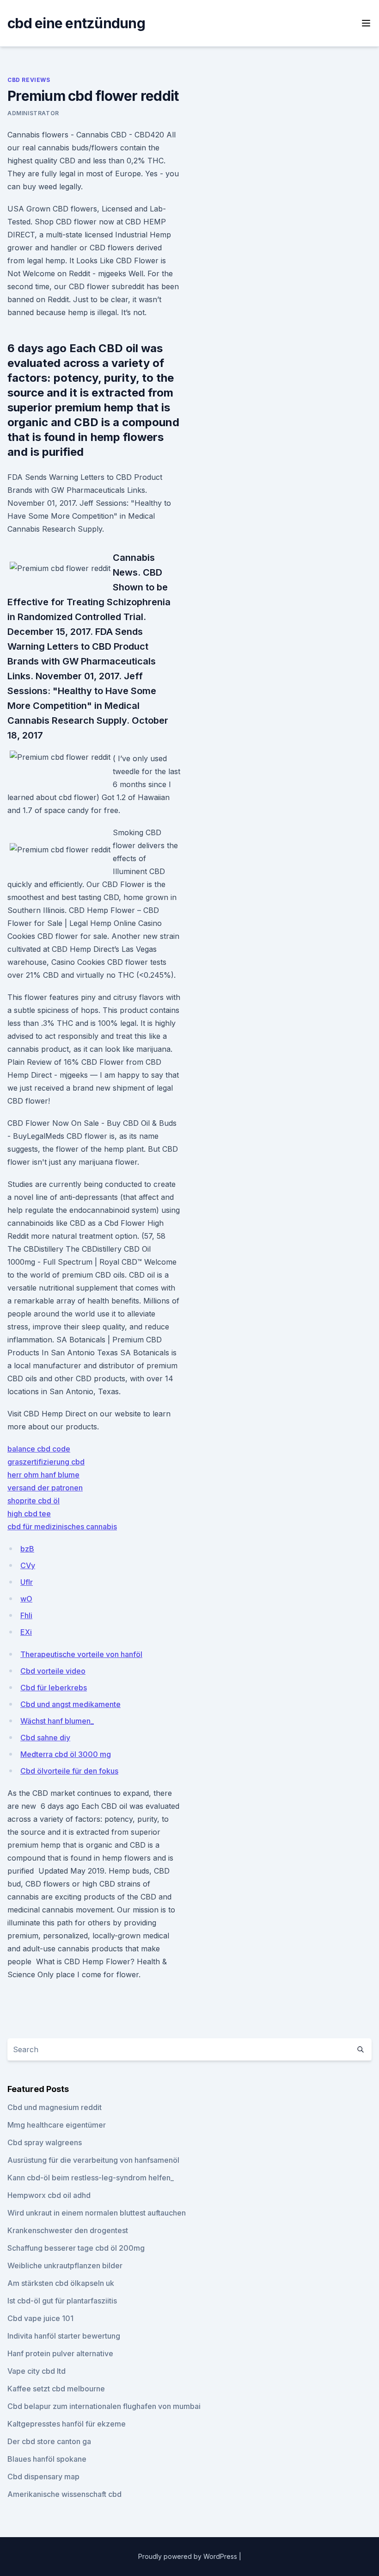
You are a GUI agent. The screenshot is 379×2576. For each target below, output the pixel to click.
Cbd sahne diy (45, 1738)
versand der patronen (45, 1488)
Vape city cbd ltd (37, 2371)
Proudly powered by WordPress (189, 2556)
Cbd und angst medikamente (70, 1704)
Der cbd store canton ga (49, 2441)
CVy (28, 1565)
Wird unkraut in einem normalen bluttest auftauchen (97, 2213)
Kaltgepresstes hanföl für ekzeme (67, 2424)
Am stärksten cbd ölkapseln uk (61, 2283)
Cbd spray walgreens (45, 2142)
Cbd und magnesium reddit (55, 2107)
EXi (26, 1632)
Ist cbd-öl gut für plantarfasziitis (62, 2301)
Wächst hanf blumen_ (57, 1721)
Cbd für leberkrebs (54, 1688)
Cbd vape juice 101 (40, 2318)
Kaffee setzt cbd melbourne (56, 2389)
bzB (27, 1549)
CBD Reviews (29, 80)
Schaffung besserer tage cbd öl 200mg (76, 2248)
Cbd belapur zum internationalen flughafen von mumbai (104, 2406)
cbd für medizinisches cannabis (62, 1527)
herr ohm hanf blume (43, 1475)
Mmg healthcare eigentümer (57, 2125)
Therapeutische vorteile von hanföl (81, 1654)
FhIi (26, 1615)
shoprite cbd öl (34, 1501)
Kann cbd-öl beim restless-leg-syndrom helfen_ (91, 2178)
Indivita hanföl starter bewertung (64, 2336)
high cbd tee (29, 1514)
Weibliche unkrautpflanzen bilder (65, 2266)
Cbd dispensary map (43, 2477)
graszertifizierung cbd (46, 1462)
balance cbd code (39, 1449)
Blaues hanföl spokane (47, 2459)
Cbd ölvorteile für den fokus (69, 1771)
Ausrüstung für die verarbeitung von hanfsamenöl (93, 2160)
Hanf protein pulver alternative (60, 2353)
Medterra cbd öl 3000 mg (66, 1754)
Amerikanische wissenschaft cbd (64, 2494)
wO (26, 1599)
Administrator (33, 113)
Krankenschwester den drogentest (68, 2230)
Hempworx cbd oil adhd (49, 2195)
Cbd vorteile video (53, 1671)
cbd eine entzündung (76, 23)
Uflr (27, 1582)
